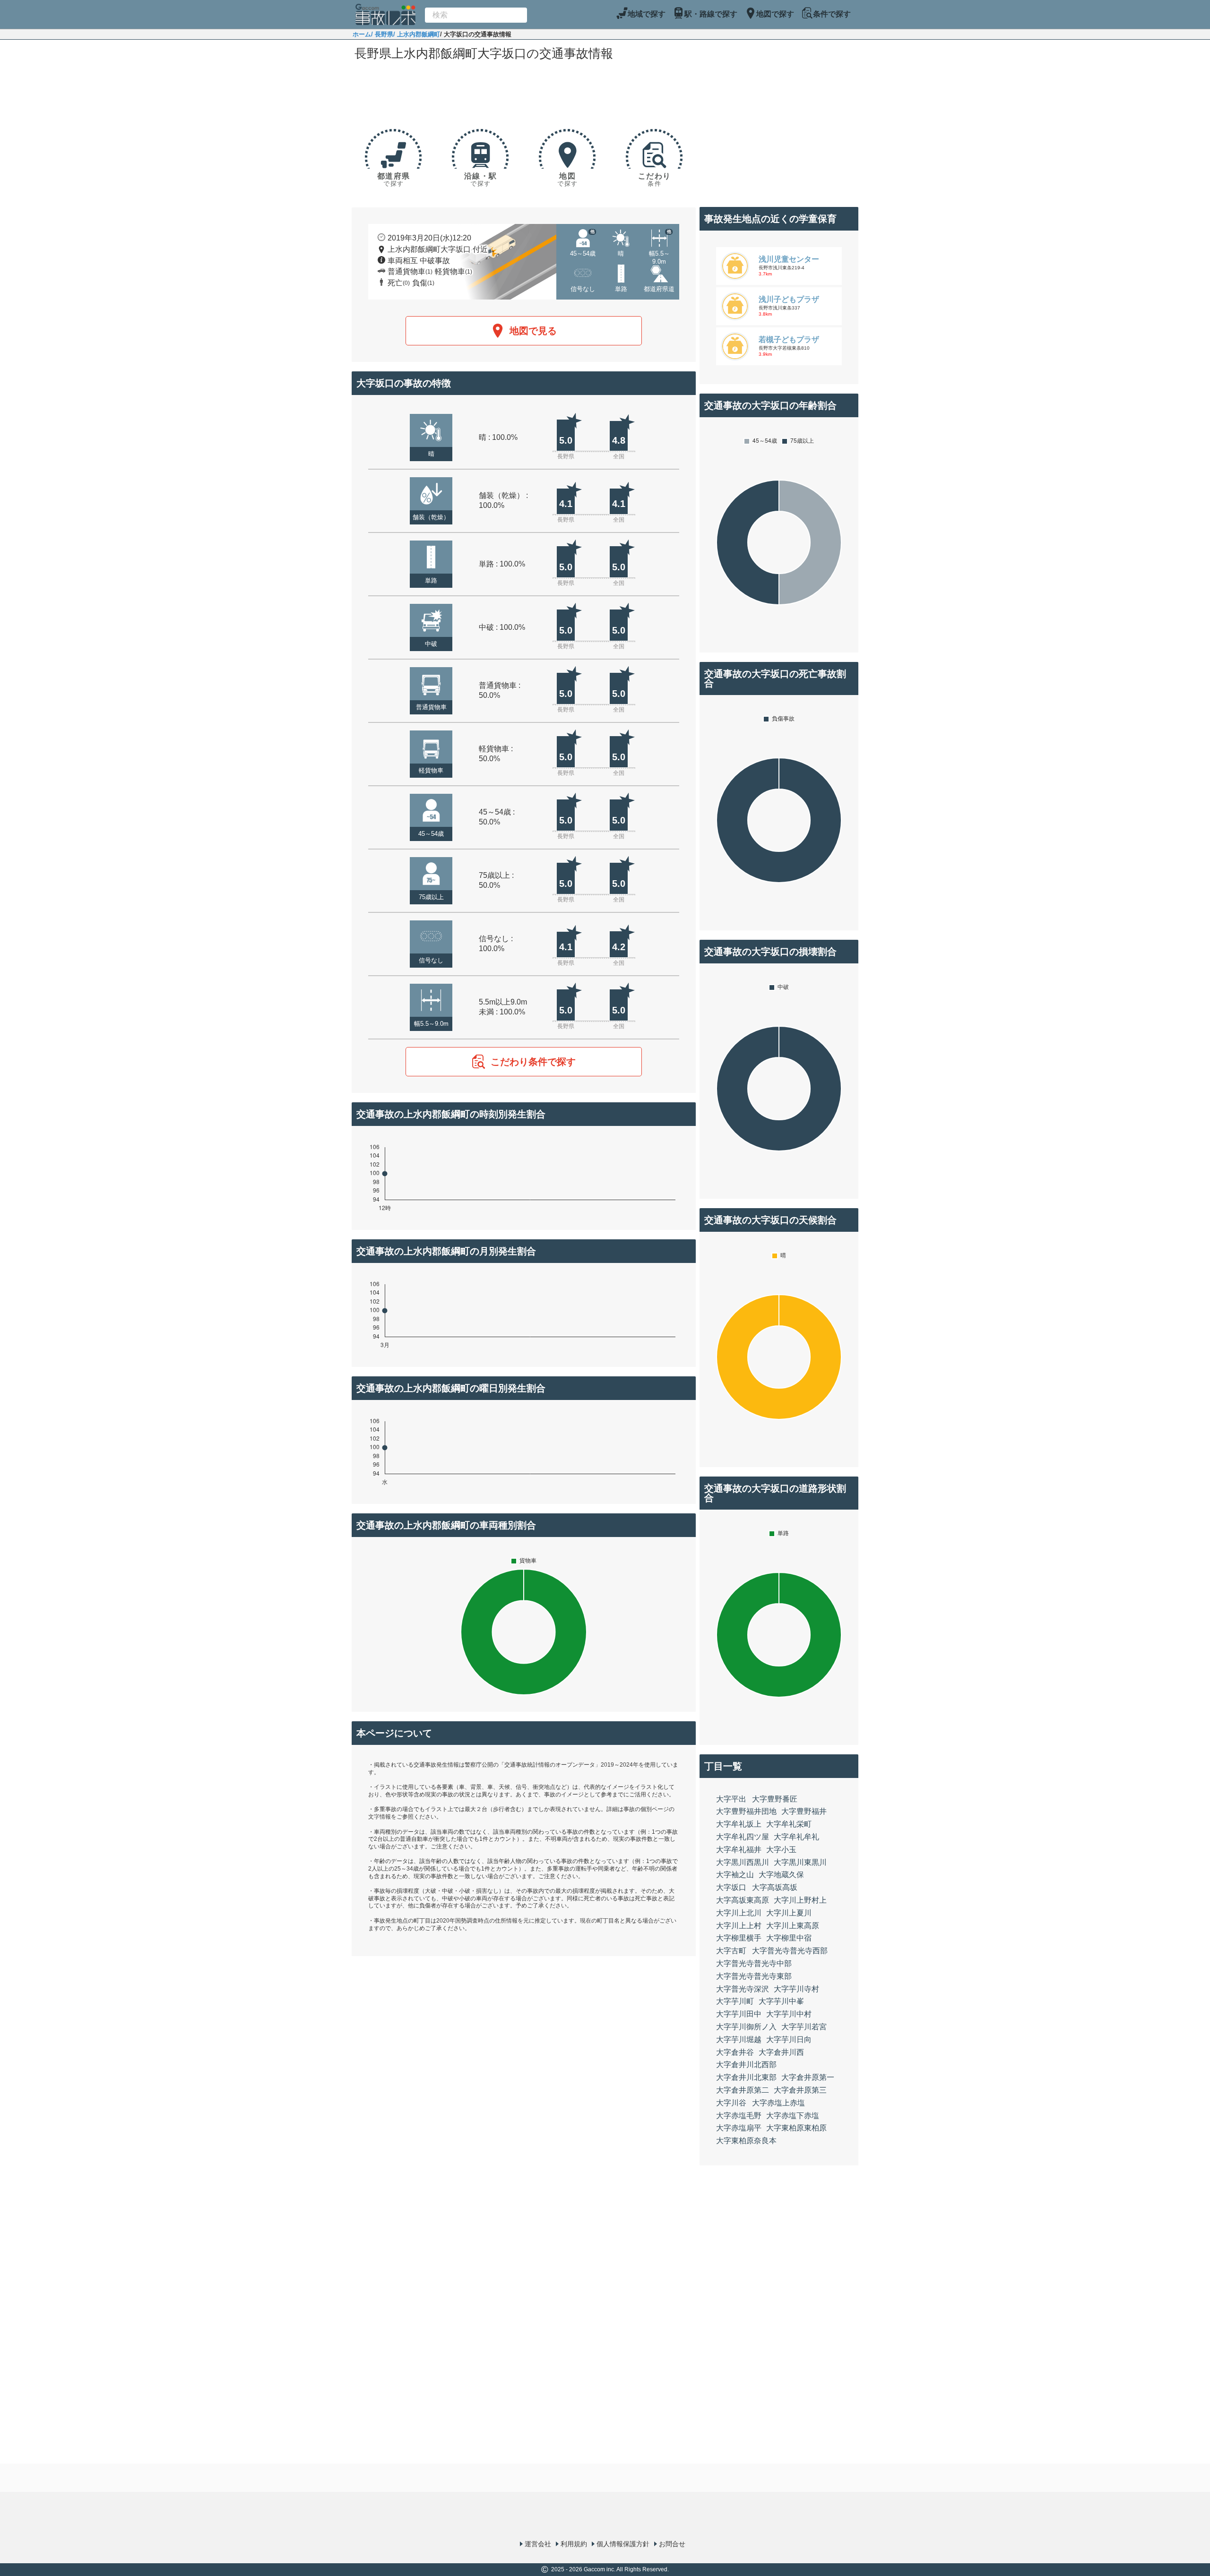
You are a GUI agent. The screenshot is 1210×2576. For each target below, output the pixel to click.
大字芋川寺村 (796, 1989)
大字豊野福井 (804, 1811)
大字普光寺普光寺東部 (754, 1976)
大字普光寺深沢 (743, 1989)
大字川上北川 (739, 1913)
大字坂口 (731, 1887)
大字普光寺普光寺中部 (754, 1963)
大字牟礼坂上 (739, 1824)
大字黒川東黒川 (800, 1862)
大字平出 (731, 1799)
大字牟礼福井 (739, 1850)
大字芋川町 (735, 2001)
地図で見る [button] (533, 331)
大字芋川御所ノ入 (746, 2027)
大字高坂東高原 (743, 1900)
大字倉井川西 (781, 2052)
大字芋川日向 (789, 2039)
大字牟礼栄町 (789, 1824)
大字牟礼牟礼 (796, 1837)
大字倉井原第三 (800, 2090)
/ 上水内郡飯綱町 (417, 34)
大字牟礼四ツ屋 (743, 1837)
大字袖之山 (735, 1875)
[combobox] (476, 15)
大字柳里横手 (739, 1938)
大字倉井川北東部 (746, 2077)
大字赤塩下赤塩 (793, 2116)
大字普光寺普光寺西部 (790, 1951)
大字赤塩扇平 (739, 2128)
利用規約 (574, 2544)
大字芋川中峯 (781, 2001)
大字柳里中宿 (789, 1938)
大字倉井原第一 (808, 2077)
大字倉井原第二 (743, 2090)
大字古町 (731, 1951)
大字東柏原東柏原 (796, 2128)
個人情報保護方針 (623, 2544)
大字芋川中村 (789, 2014)
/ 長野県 (382, 34)
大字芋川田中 (739, 2014)
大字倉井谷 (735, 2052)
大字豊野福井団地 (746, 1811)
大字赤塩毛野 (739, 2116)
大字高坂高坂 (775, 1887)
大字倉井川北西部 (746, 2065)
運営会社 (538, 2544)
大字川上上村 (739, 1926)
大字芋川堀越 (739, 2039)
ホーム (362, 34)
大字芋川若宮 (804, 2027)
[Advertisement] (524, 91)
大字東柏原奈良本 (746, 2141)
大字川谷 (731, 2103)
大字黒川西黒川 (743, 1862)
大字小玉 (781, 1850)
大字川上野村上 (800, 1900)
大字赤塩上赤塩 (778, 2103)
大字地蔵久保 (781, 1875)
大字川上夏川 (789, 1913)
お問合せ (672, 2544)
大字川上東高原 (793, 1926)
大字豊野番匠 (775, 1799)
